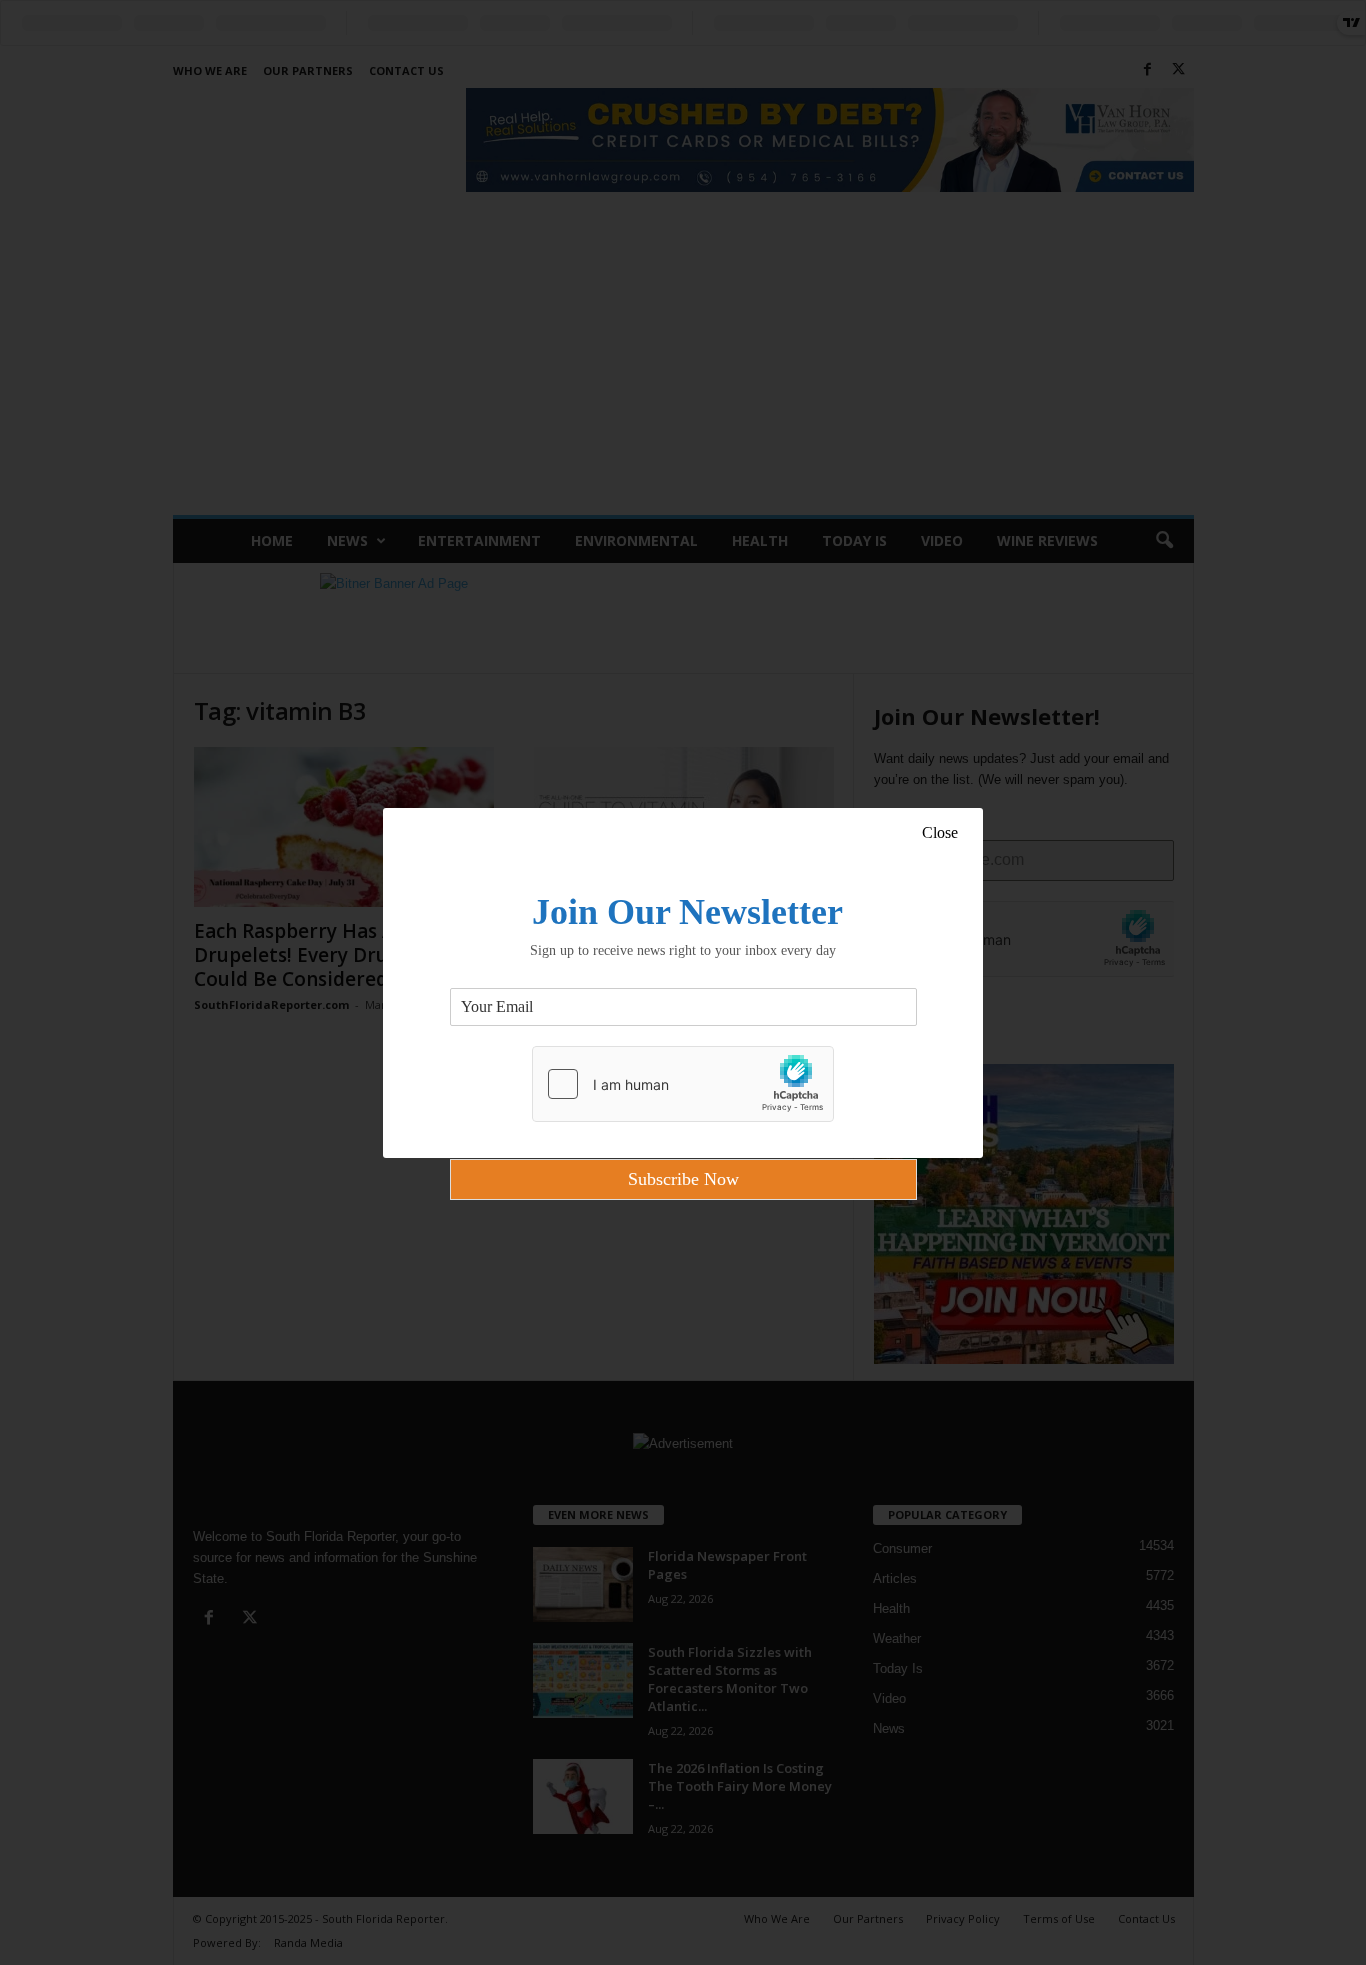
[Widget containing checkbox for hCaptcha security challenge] (683, 1084)
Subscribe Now (683, 1179)
